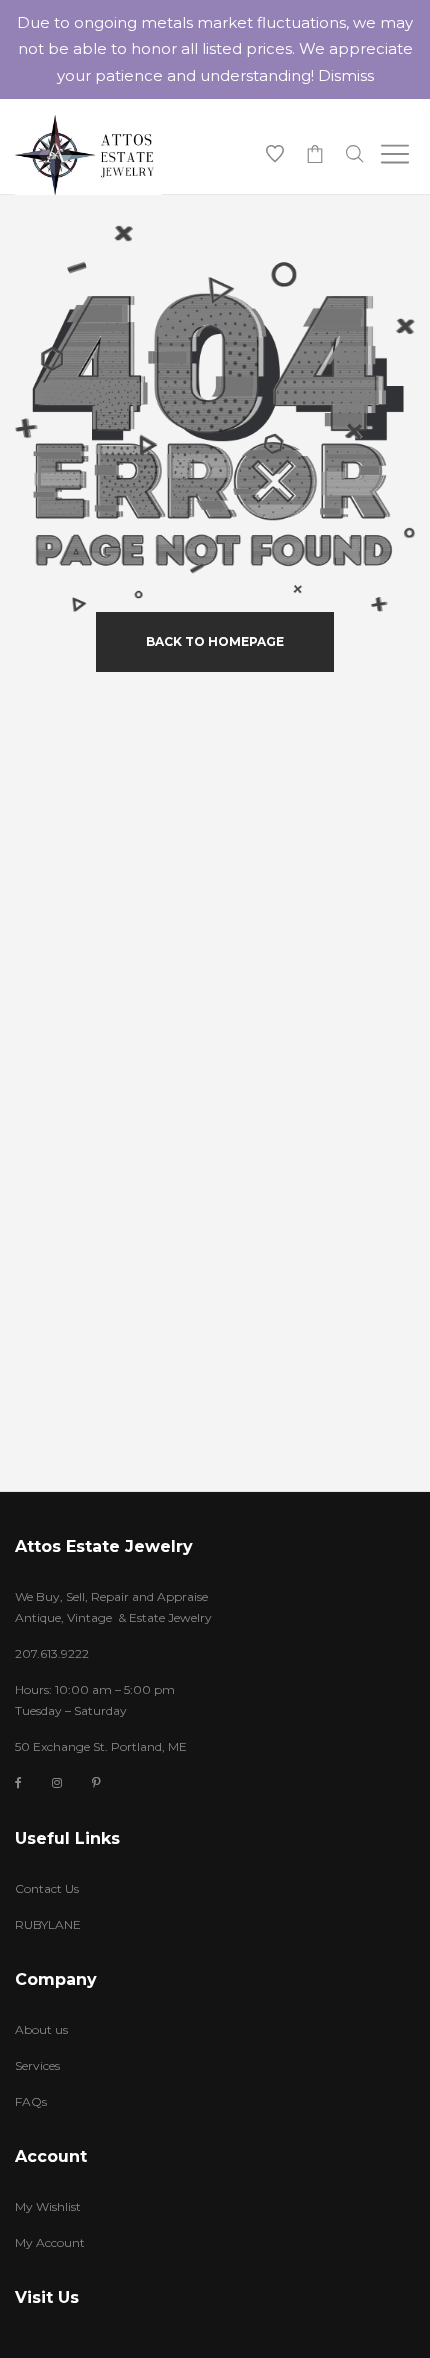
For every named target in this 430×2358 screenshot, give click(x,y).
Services (37, 2065)
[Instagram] (57, 1782)
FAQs (31, 2101)
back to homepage (215, 641)
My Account (50, 2242)
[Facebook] (18, 1783)
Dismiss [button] (346, 75)
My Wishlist (48, 2206)
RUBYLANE (48, 1924)
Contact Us (47, 1888)
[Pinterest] (96, 1782)
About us (41, 2029)
